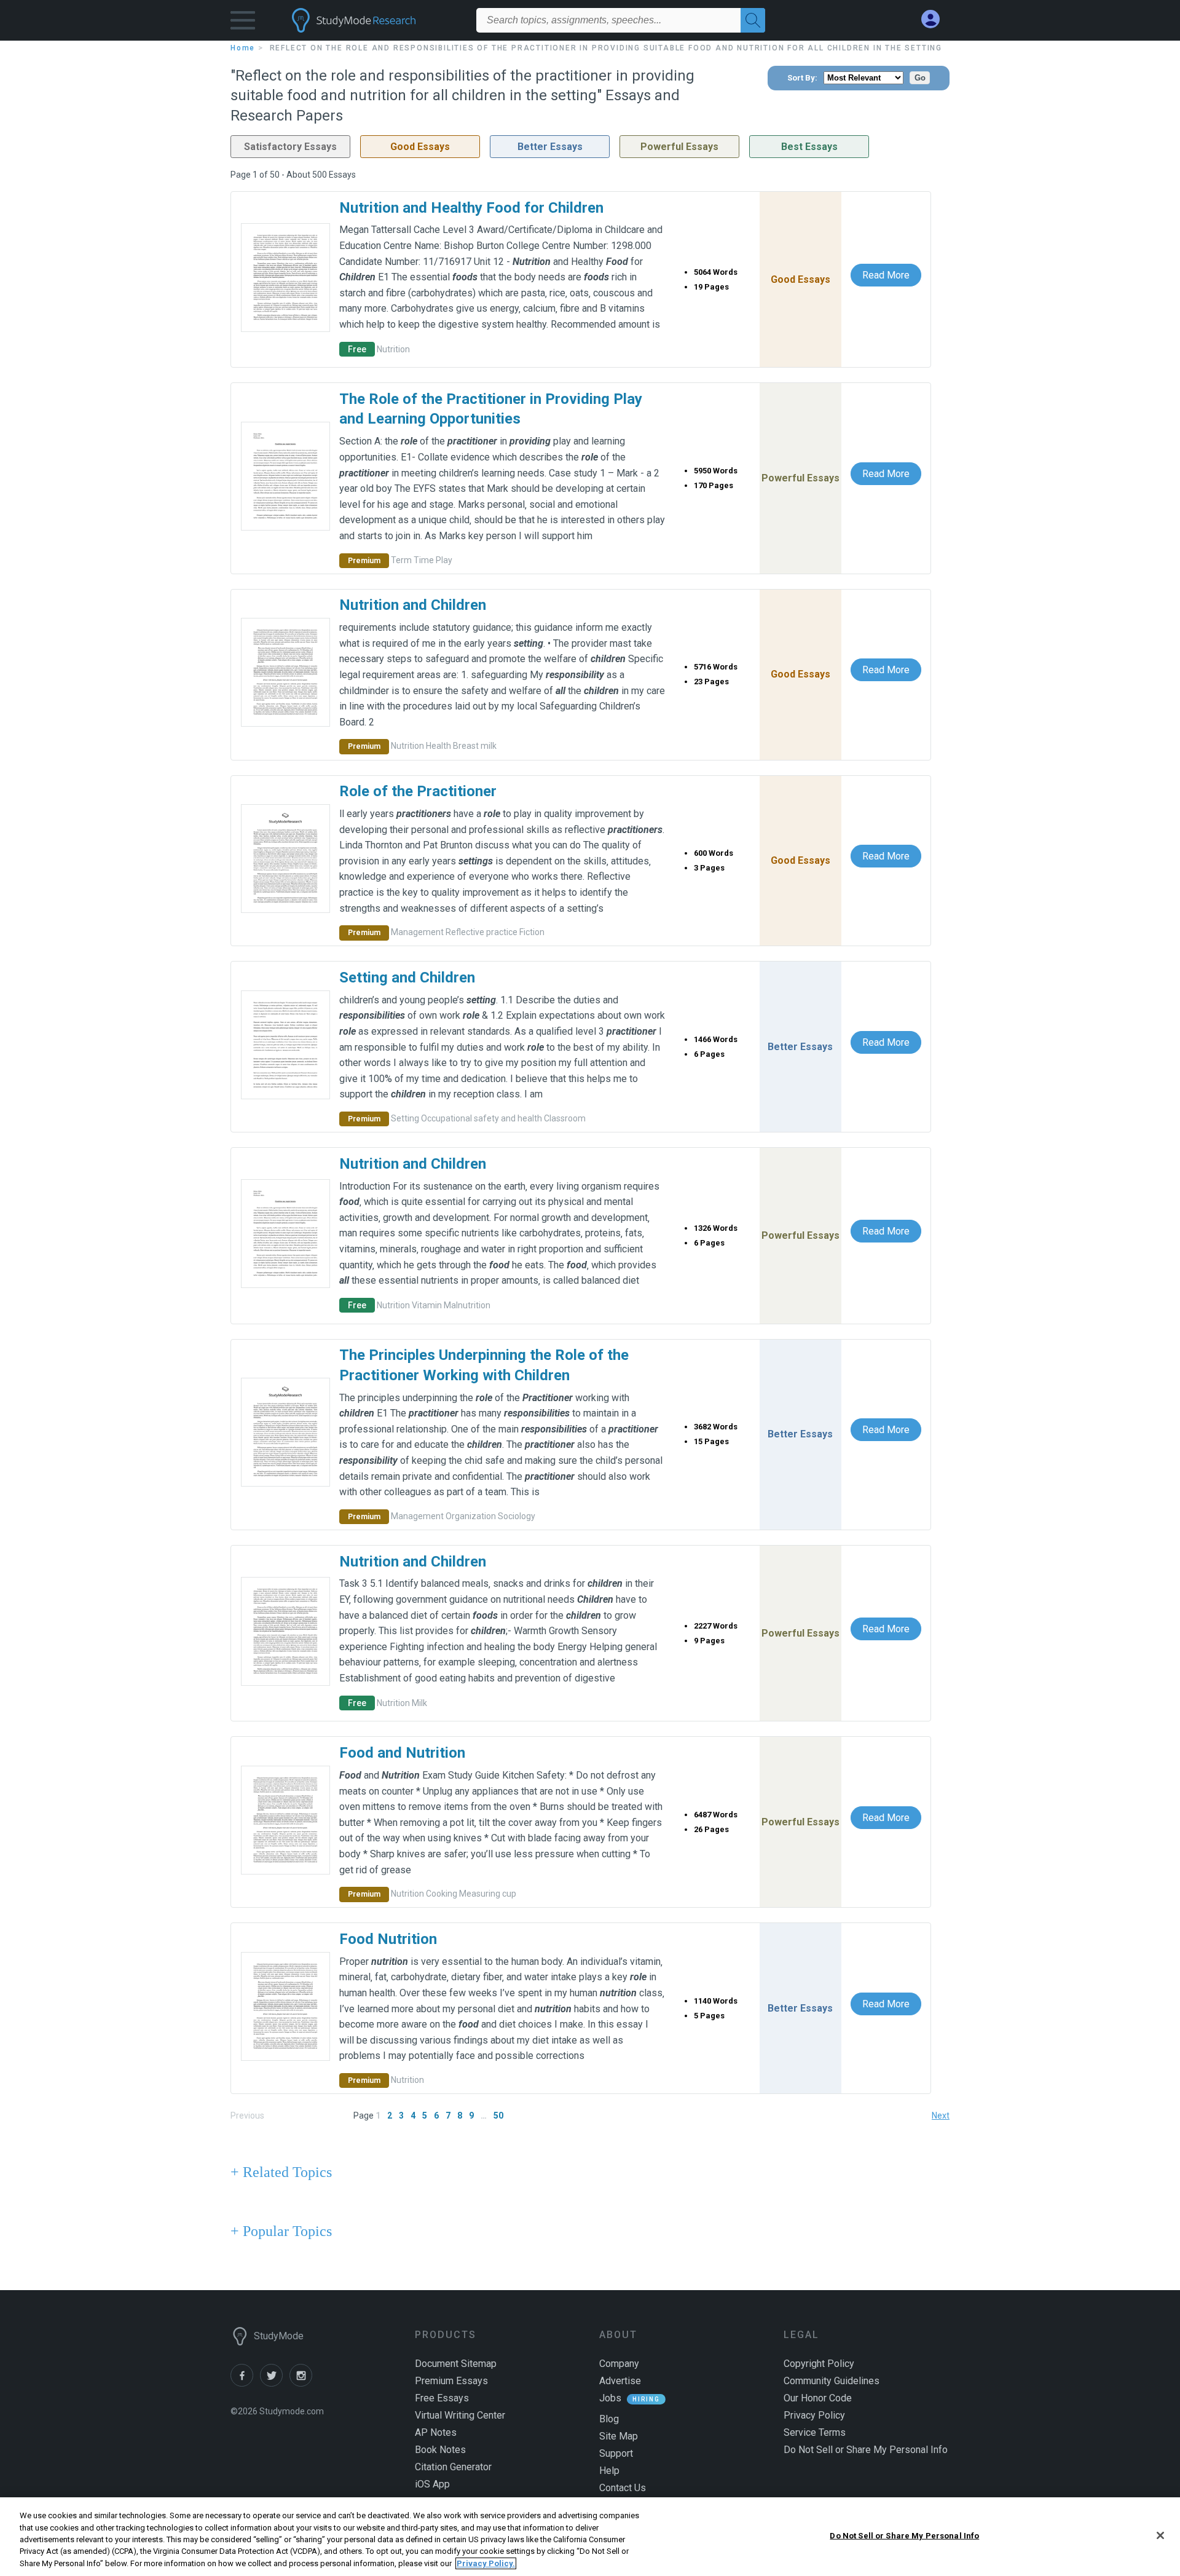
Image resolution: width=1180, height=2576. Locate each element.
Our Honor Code (818, 2398)
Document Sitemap (456, 2364)
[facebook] (245, 2383)
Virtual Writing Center (460, 2415)
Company (619, 2364)
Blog (609, 2419)
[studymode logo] (375, 20)
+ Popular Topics (281, 2231)
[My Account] (935, 19)
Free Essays (442, 2398)
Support (616, 2453)
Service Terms (815, 2432)
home (243, 48)
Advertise (620, 2381)
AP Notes (436, 2432)
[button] (243, 23)
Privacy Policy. (486, 2563)
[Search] (753, 20)
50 (498, 2116)
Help (609, 2471)
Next (941, 2116)
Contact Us (623, 2488)
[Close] (1160, 2535)
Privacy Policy (814, 2415)
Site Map (619, 2436)
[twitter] (275, 2383)
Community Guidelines (832, 2381)
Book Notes (440, 2450)
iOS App (432, 2484)
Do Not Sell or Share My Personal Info (904, 2536)
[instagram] (303, 2383)
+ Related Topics (281, 2172)
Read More (886, 275)
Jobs (610, 2398)
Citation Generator (453, 2467)
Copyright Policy (819, 2364)
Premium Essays (451, 2381)
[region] (590, 2537)
